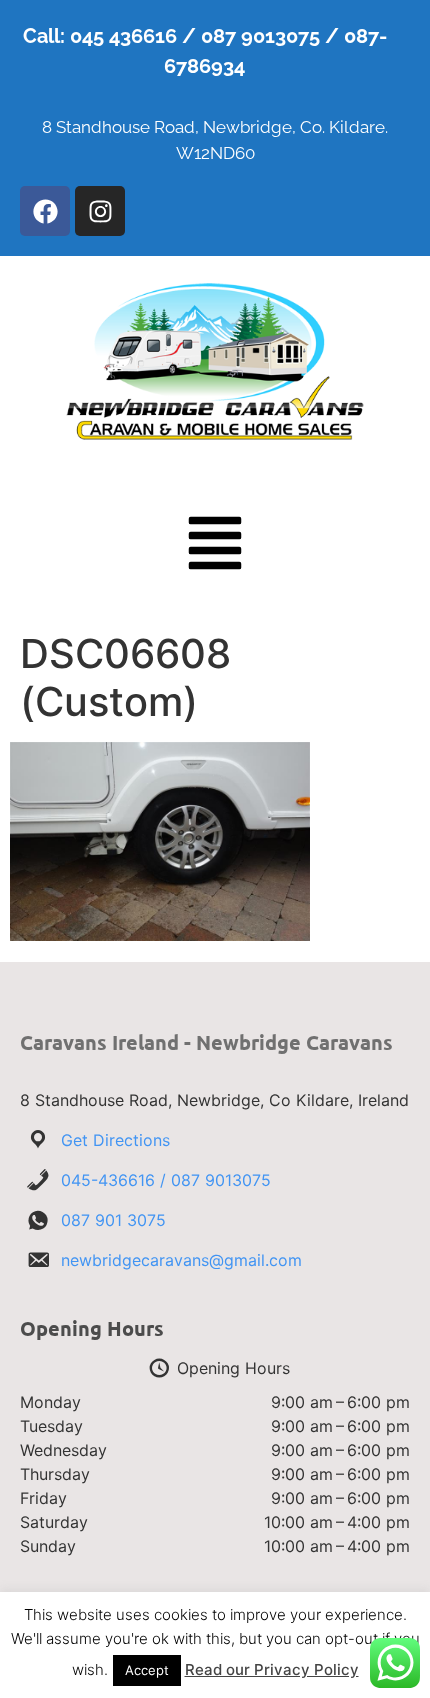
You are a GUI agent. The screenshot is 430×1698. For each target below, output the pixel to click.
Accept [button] (147, 1670)
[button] (215, 547)
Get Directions (115, 1140)
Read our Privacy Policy (272, 1669)
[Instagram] (100, 211)
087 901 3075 (113, 1220)
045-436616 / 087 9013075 (166, 1180)
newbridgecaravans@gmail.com (181, 1260)
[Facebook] (45, 211)
